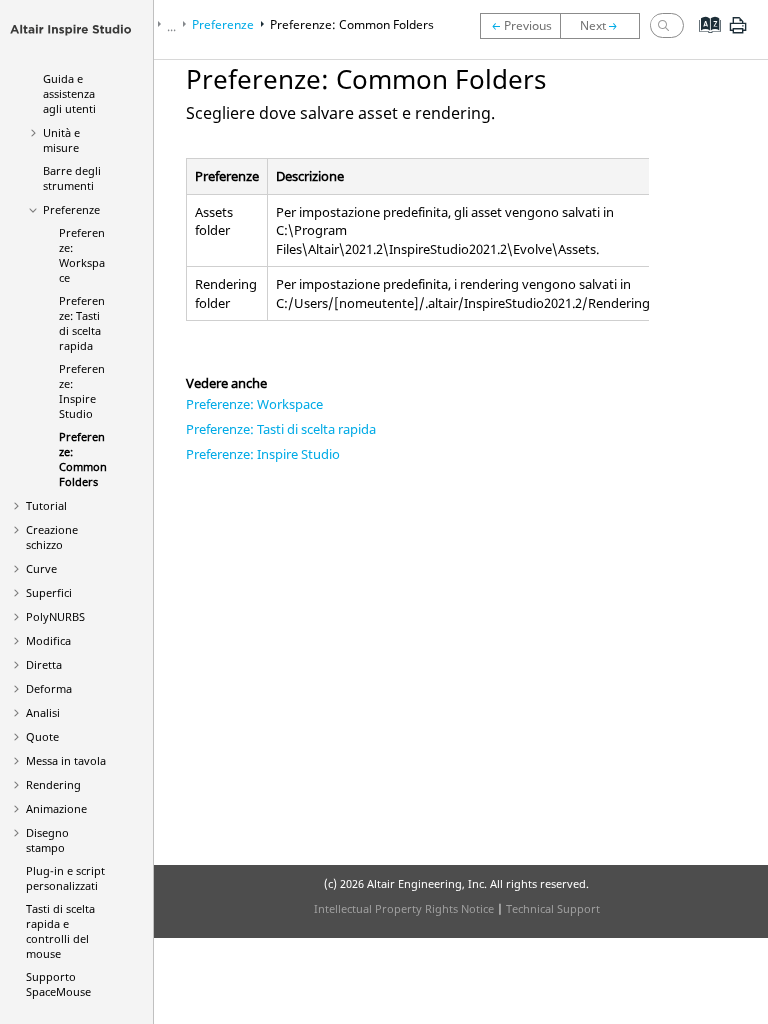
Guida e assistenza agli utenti (69, 93)
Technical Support (553, 908)
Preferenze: (82, 391)
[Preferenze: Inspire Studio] (520, 26)
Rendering (53, 784)
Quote (42, 736)
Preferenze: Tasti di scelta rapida (82, 323)
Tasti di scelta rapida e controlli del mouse (60, 931)
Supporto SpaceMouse (58, 984)
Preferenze (71, 209)
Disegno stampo (47, 840)
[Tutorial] (605, 26)
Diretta (44, 664)
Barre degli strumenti (72, 178)
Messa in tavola (66, 760)
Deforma (49, 688)
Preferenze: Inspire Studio (263, 454)
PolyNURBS (55, 616)
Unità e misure (61, 140)
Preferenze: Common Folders (83, 459)
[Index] (703, 40)
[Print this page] (738, 33)
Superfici (49, 592)
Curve (41, 568)
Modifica (48, 640)
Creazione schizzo (52, 537)
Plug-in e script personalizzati (65, 878)
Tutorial (46, 505)
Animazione (56, 808)
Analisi (43, 712)
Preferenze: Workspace (82, 255)
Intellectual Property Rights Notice (404, 908)
